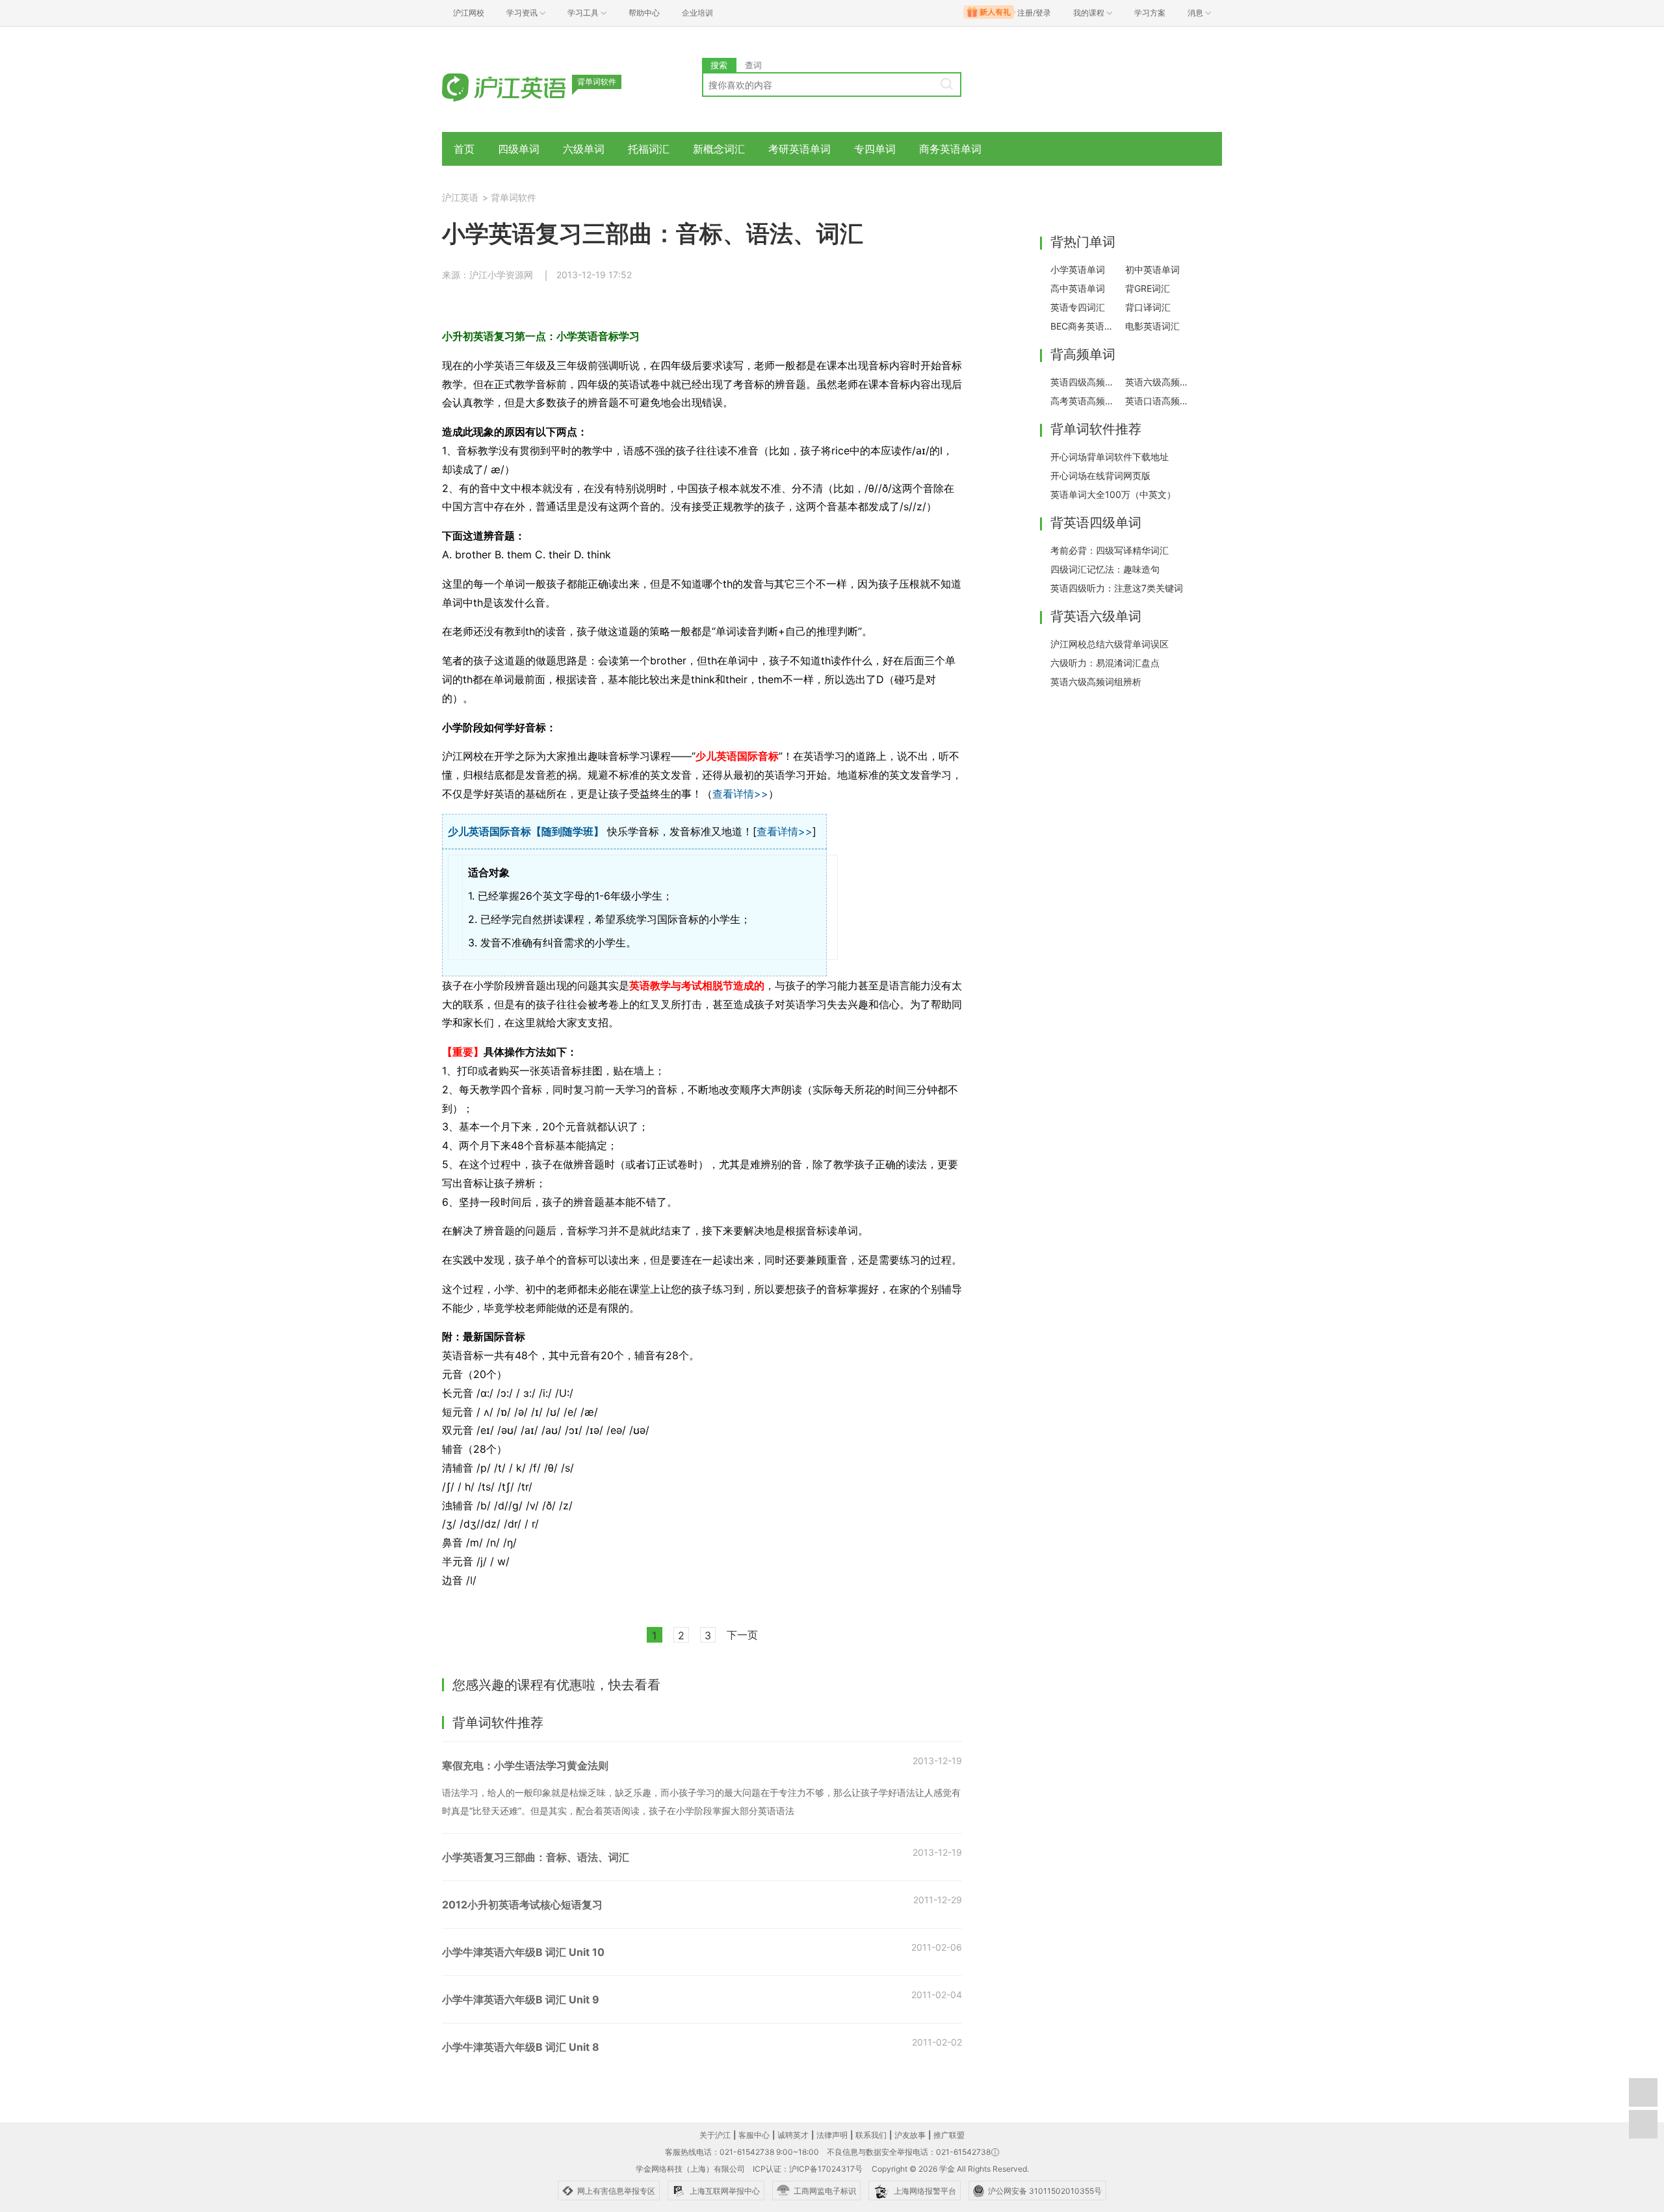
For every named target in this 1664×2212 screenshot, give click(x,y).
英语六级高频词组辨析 (1096, 682)
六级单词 (584, 149)
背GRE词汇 (1148, 288)
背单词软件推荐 (1096, 429)
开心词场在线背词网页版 (1100, 475)
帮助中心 (644, 13)
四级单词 (519, 149)
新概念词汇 (719, 149)
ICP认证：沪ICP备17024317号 (808, 2169)
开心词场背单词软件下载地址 (1110, 457)
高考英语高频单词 (1084, 401)
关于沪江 (715, 2135)
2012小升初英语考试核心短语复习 (522, 1905)
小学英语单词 (1078, 269)
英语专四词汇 (1078, 307)
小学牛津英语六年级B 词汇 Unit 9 (521, 1999)
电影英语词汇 (1152, 326)
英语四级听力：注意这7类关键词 (1117, 588)
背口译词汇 (1148, 307)
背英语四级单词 (1096, 523)
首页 (464, 149)
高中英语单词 (1078, 288)
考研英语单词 (799, 149)
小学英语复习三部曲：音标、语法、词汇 (536, 1857)
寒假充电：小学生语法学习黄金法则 (525, 1765)
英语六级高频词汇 (1159, 382)
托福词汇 (649, 149)
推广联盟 (949, 2135)
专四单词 (875, 149)
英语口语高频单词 (1159, 401)
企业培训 (697, 13)
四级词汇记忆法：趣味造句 (1105, 569)
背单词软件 (513, 197)
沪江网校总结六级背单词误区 (1110, 644)
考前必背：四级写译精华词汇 (1110, 550)
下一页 (742, 1635)
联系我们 (871, 2135)
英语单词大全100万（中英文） (1113, 494)
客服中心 (754, 2135)
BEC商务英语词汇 (1084, 326)
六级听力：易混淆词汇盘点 (1105, 663)
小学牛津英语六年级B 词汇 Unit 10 (523, 1952)
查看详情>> (740, 794)
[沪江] (523, 86)
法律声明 (832, 2135)
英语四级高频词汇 (1084, 382)
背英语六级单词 (1096, 616)
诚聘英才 (793, 2135)
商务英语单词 (950, 149)
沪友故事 (910, 2135)
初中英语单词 (1152, 269)
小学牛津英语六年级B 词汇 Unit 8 (521, 2047)
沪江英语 (460, 197)
